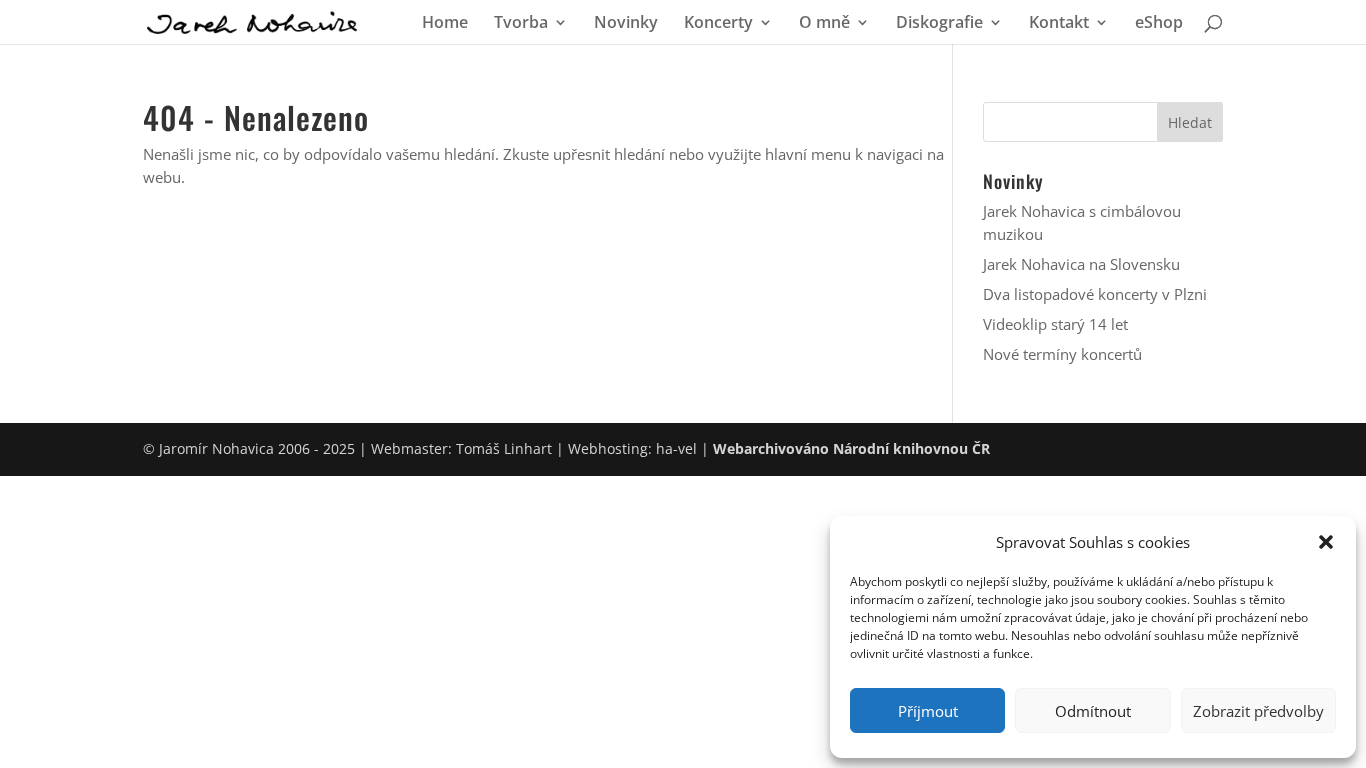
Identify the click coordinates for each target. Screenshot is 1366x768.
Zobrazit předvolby (1258, 711)
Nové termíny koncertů (1062, 354)
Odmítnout (1093, 711)
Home (445, 24)
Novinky (626, 24)
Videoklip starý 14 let (1055, 324)
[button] (1326, 542)
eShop (1159, 24)
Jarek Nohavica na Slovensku (1081, 264)
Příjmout (928, 711)
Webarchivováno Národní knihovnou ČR (851, 448)
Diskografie (939, 24)
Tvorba (521, 24)
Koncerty (718, 24)
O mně (824, 24)
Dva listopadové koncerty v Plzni (1095, 294)
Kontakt (1059, 24)
